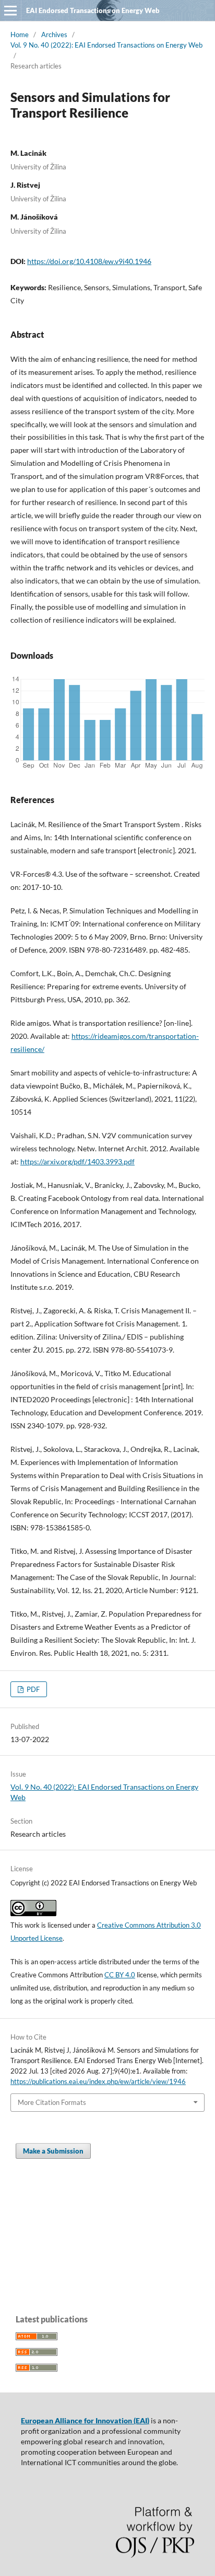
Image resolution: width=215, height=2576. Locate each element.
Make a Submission (53, 2151)
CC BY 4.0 (120, 1975)
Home (20, 35)
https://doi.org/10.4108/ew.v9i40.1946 (89, 261)
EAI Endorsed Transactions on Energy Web (93, 10)
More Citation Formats (52, 2102)
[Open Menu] (10, 10)
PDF (32, 1689)
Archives (54, 35)
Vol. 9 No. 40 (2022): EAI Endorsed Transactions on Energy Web (106, 45)
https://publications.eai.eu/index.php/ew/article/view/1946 (98, 2081)
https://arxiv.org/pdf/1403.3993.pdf (77, 1161)
